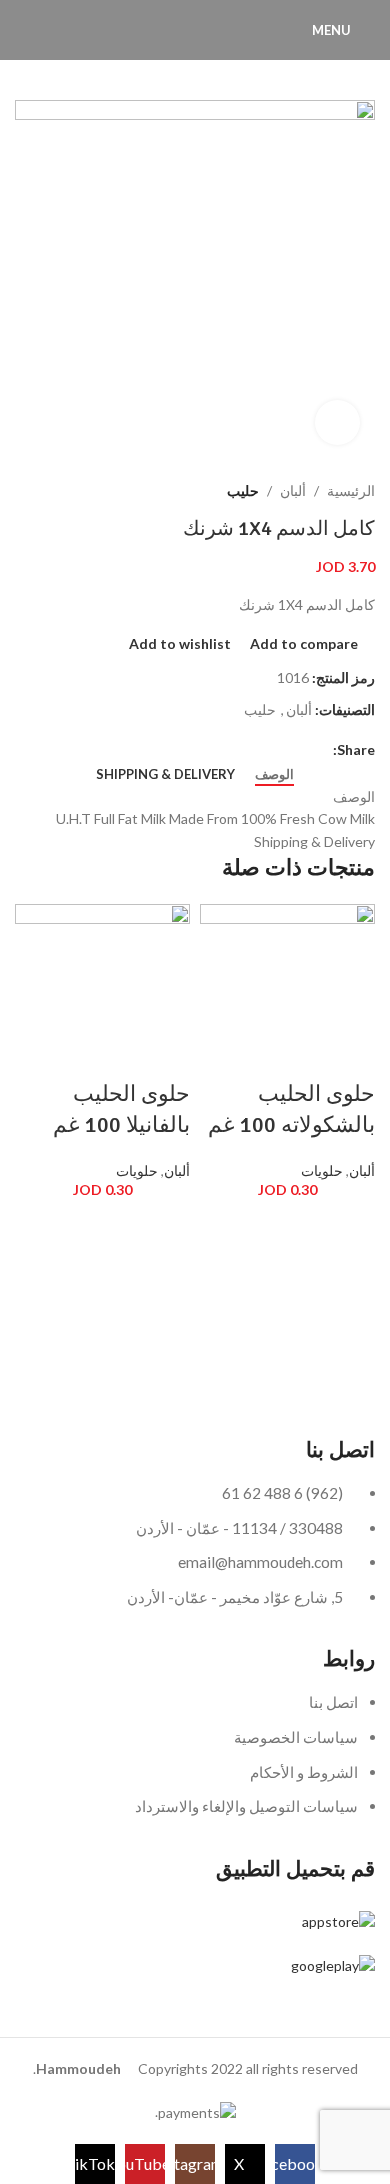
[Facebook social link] (321, 749)
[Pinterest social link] (275, 749)
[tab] (274, 775)
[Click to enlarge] (337, 422)
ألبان (293, 490)
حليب (243, 490)
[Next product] (157, 491)
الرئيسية (351, 490)
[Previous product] (197, 491)
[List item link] (195, 1764)
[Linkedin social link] (252, 749)
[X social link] (298, 749)
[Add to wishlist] (350, 1222)
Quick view (350, 1294)
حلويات (322, 1170)
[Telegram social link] (229, 749)
